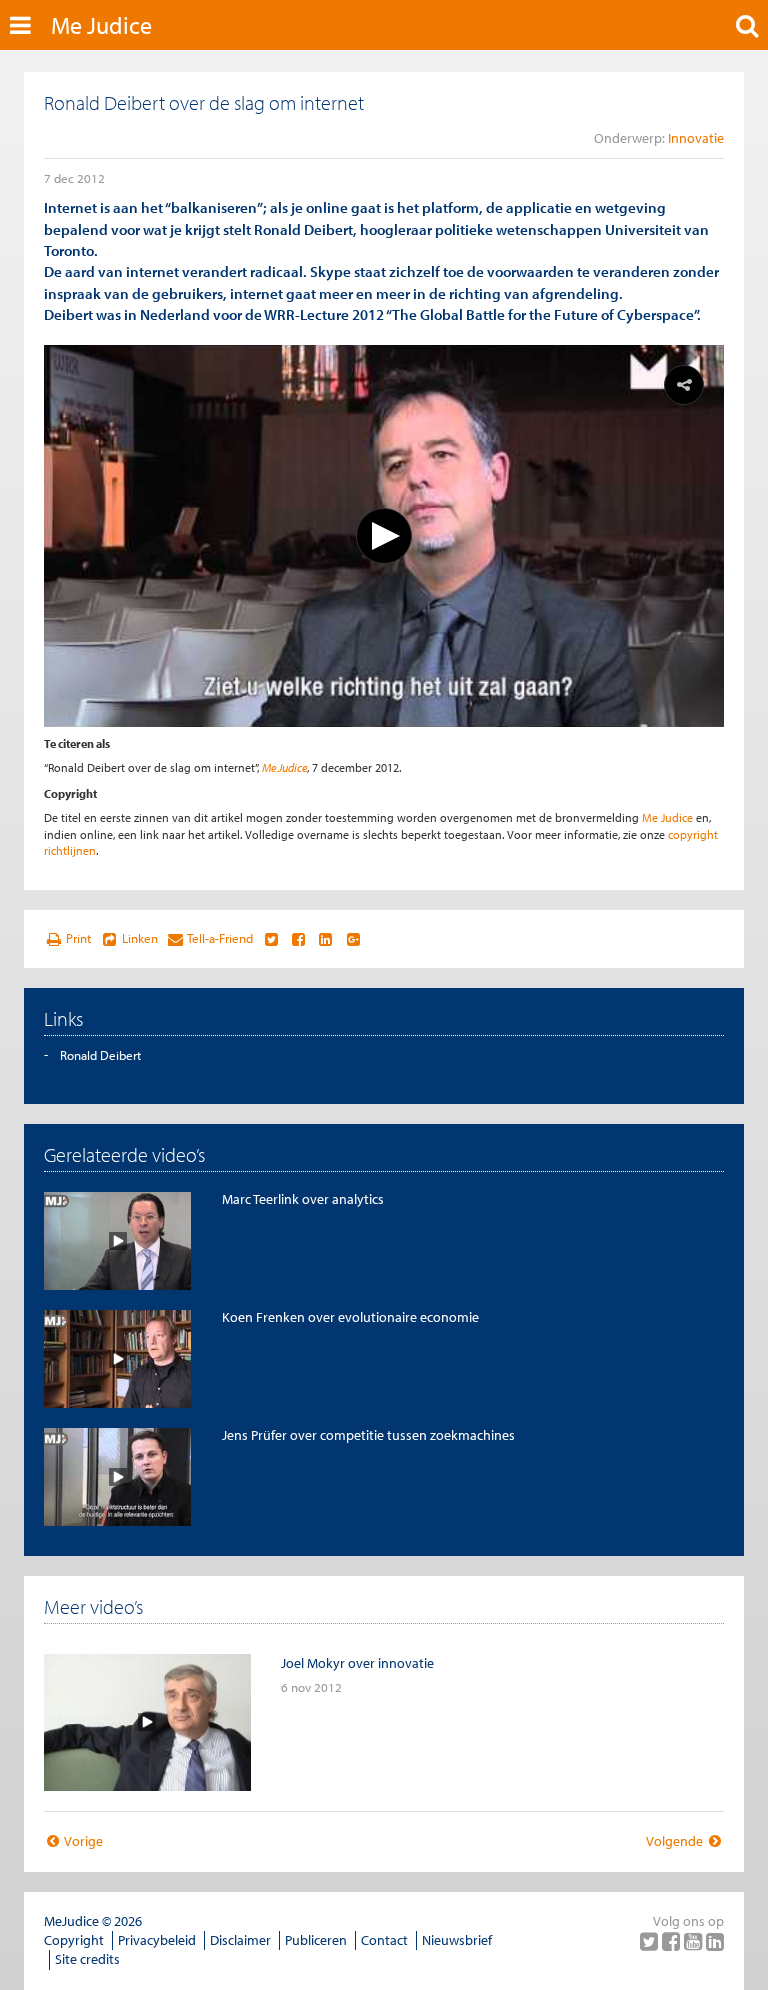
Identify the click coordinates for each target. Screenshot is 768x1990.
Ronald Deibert (100, 1055)
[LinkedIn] (715, 1941)
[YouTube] (695, 1941)
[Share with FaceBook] (298, 939)
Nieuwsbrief (457, 1940)
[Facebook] (673, 1941)
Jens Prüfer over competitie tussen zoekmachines (368, 1435)
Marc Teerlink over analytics (303, 1199)
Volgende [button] (676, 1841)
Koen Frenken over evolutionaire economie (350, 1317)
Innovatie (696, 138)
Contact (384, 1940)
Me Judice (101, 25)
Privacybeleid (157, 1940)
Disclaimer (240, 1940)
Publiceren (316, 1940)
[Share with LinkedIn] (325, 939)
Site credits (87, 1959)
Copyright (74, 1940)
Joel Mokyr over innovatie (357, 1663)
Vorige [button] (82, 1841)
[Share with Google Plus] (353, 939)
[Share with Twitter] (270, 939)
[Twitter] (651, 1941)
